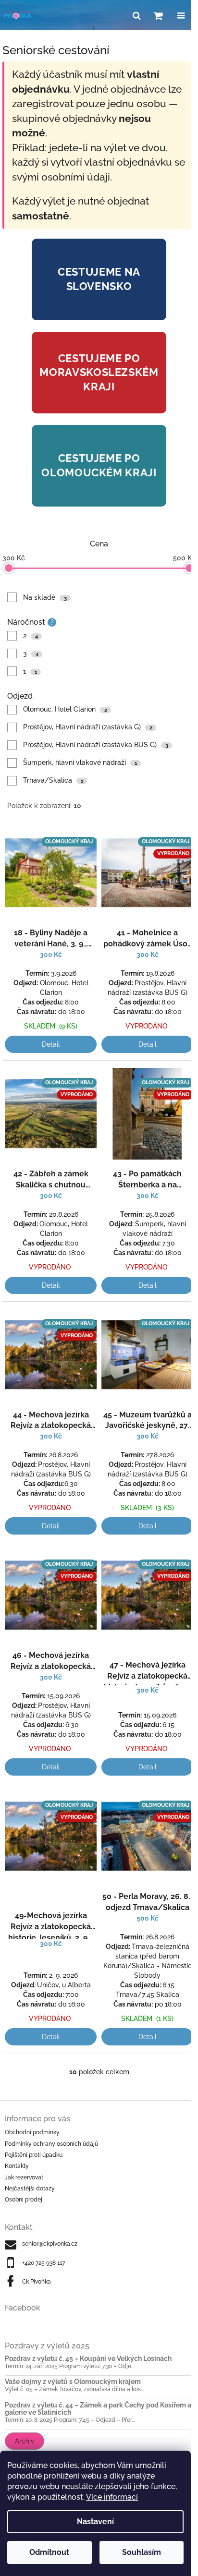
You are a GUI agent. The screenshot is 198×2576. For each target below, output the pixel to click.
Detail (51, 1044)
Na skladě (45, 597)
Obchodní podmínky (32, 2132)
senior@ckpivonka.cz (50, 2244)
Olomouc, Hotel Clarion (65, 709)
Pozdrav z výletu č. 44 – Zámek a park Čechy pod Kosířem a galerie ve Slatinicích (98, 2409)
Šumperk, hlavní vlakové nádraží (80, 762)
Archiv (25, 2441)
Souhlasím (142, 2552)
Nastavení (95, 2522)
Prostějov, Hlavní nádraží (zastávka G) (88, 727)
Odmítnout (49, 2552)
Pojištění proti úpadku (34, 2155)
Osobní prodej (24, 2200)
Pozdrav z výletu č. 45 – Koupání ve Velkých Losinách (88, 2359)
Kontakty (17, 2166)
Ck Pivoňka (37, 2282)
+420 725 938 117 (43, 2263)
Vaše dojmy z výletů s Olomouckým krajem (73, 2382)
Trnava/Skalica (53, 780)
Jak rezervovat (24, 2177)
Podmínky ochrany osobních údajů (51, 2144)
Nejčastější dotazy (30, 2189)
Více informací (112, 2497)
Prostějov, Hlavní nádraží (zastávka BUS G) (96, 745)
